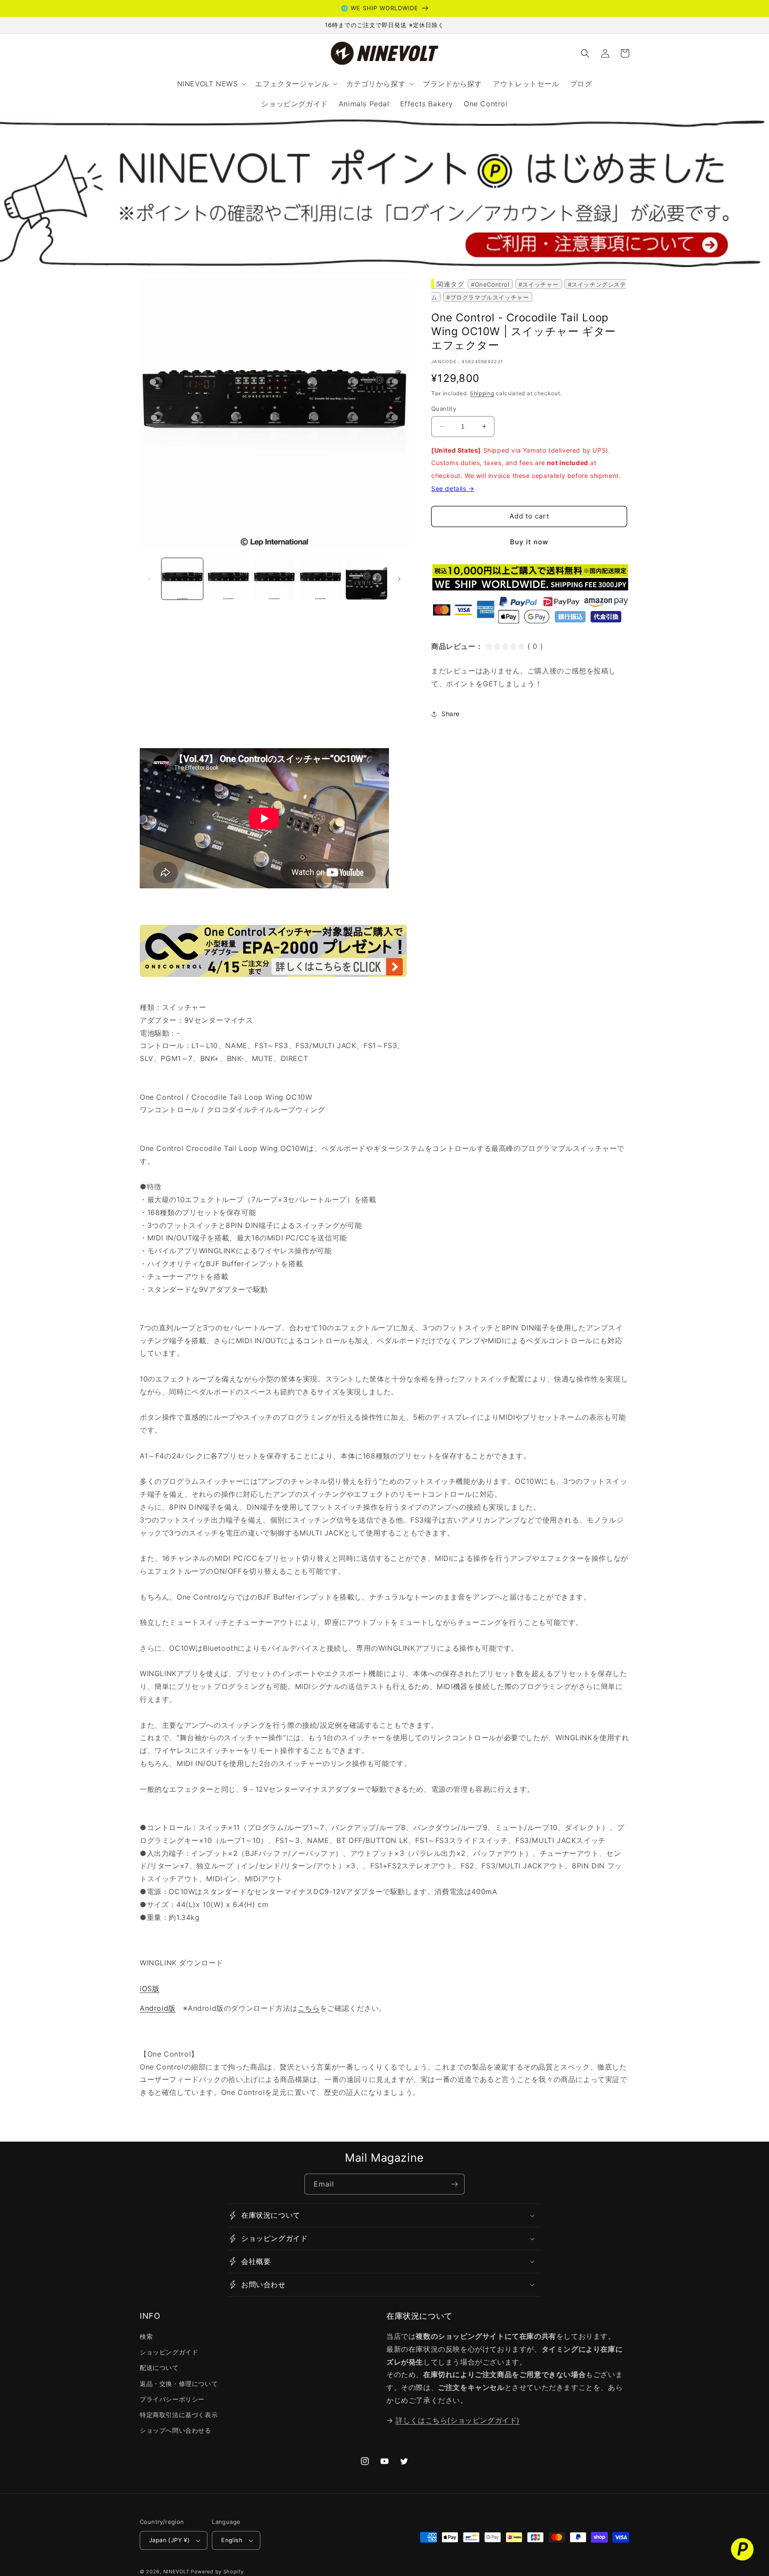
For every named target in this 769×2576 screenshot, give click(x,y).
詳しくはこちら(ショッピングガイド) (458, 2420)
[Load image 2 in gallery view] (228, 579)
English (232, 2540)
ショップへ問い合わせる (176, 2430)
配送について (159, 2367)
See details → (453, 488)
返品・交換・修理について (179, 2384)
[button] (585, 53)
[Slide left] (150, 579)
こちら (309, 2008)
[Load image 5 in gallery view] (366, 579)
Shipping (482, 393)
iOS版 (150, 1989)
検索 (146, 2336)
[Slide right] (399, 579)
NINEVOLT (176, 2572)
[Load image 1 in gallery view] (182, 579)
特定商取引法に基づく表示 (179, 2415)
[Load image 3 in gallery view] (274, 579)
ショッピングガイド (169, 2352)
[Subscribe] (454, 2184)
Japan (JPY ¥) (169, 2540)
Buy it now (529, 542)
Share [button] (451, 714)
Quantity (444, 409)
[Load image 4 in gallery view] (320, 579)
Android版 (158, 2008)
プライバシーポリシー (172, 2399)
